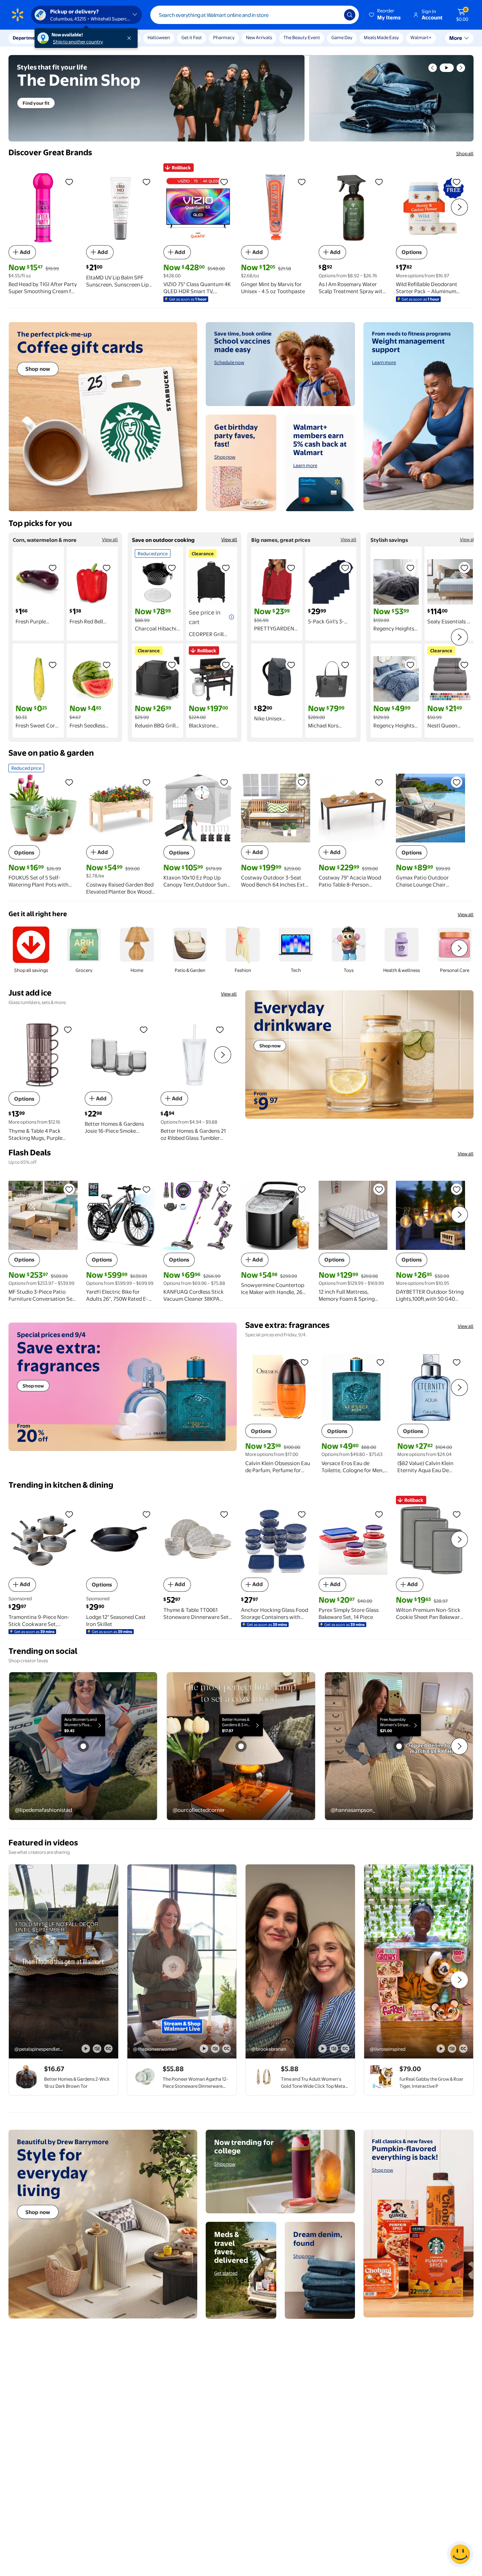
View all (110, 539)
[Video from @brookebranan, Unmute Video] (334, 2049)
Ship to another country (78, 42)
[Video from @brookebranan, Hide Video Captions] (345, 2049)
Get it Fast (192, 37)
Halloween (159, 37)
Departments (27, 38)
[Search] (350, 15)
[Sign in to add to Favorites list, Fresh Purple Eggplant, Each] (53, 568)
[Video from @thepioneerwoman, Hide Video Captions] (227, 2049)
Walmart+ (421, 37)
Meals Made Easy (381, 37)
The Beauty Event (302, 37)
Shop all (465, 153)
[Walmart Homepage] (18, 15)
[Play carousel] (447, 68)
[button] (385, 15)
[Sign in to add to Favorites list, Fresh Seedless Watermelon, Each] (107, 665)
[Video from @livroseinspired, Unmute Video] (452, 2049)
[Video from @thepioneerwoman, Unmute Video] (215, 2049)
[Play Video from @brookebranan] (300, 1961)
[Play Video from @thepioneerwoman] (182, 1961)
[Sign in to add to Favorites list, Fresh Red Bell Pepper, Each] (107, 568)
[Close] (131, 38)
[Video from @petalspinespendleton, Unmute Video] (97, 2049)
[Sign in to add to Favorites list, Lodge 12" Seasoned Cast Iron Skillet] (146, 1514)
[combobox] (255, 15)
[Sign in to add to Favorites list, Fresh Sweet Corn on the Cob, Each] (53, 665)
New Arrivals (259, 37)
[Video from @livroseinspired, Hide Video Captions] (463, 2049)
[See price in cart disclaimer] (231, 617)
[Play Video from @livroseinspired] (419, 1961)
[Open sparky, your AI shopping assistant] (460, 2554)
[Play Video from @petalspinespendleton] (64, 1961)
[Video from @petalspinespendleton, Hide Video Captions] (108, 2049)
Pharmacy (224, 37)
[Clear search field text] (333, 15)
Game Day (342, 37)
